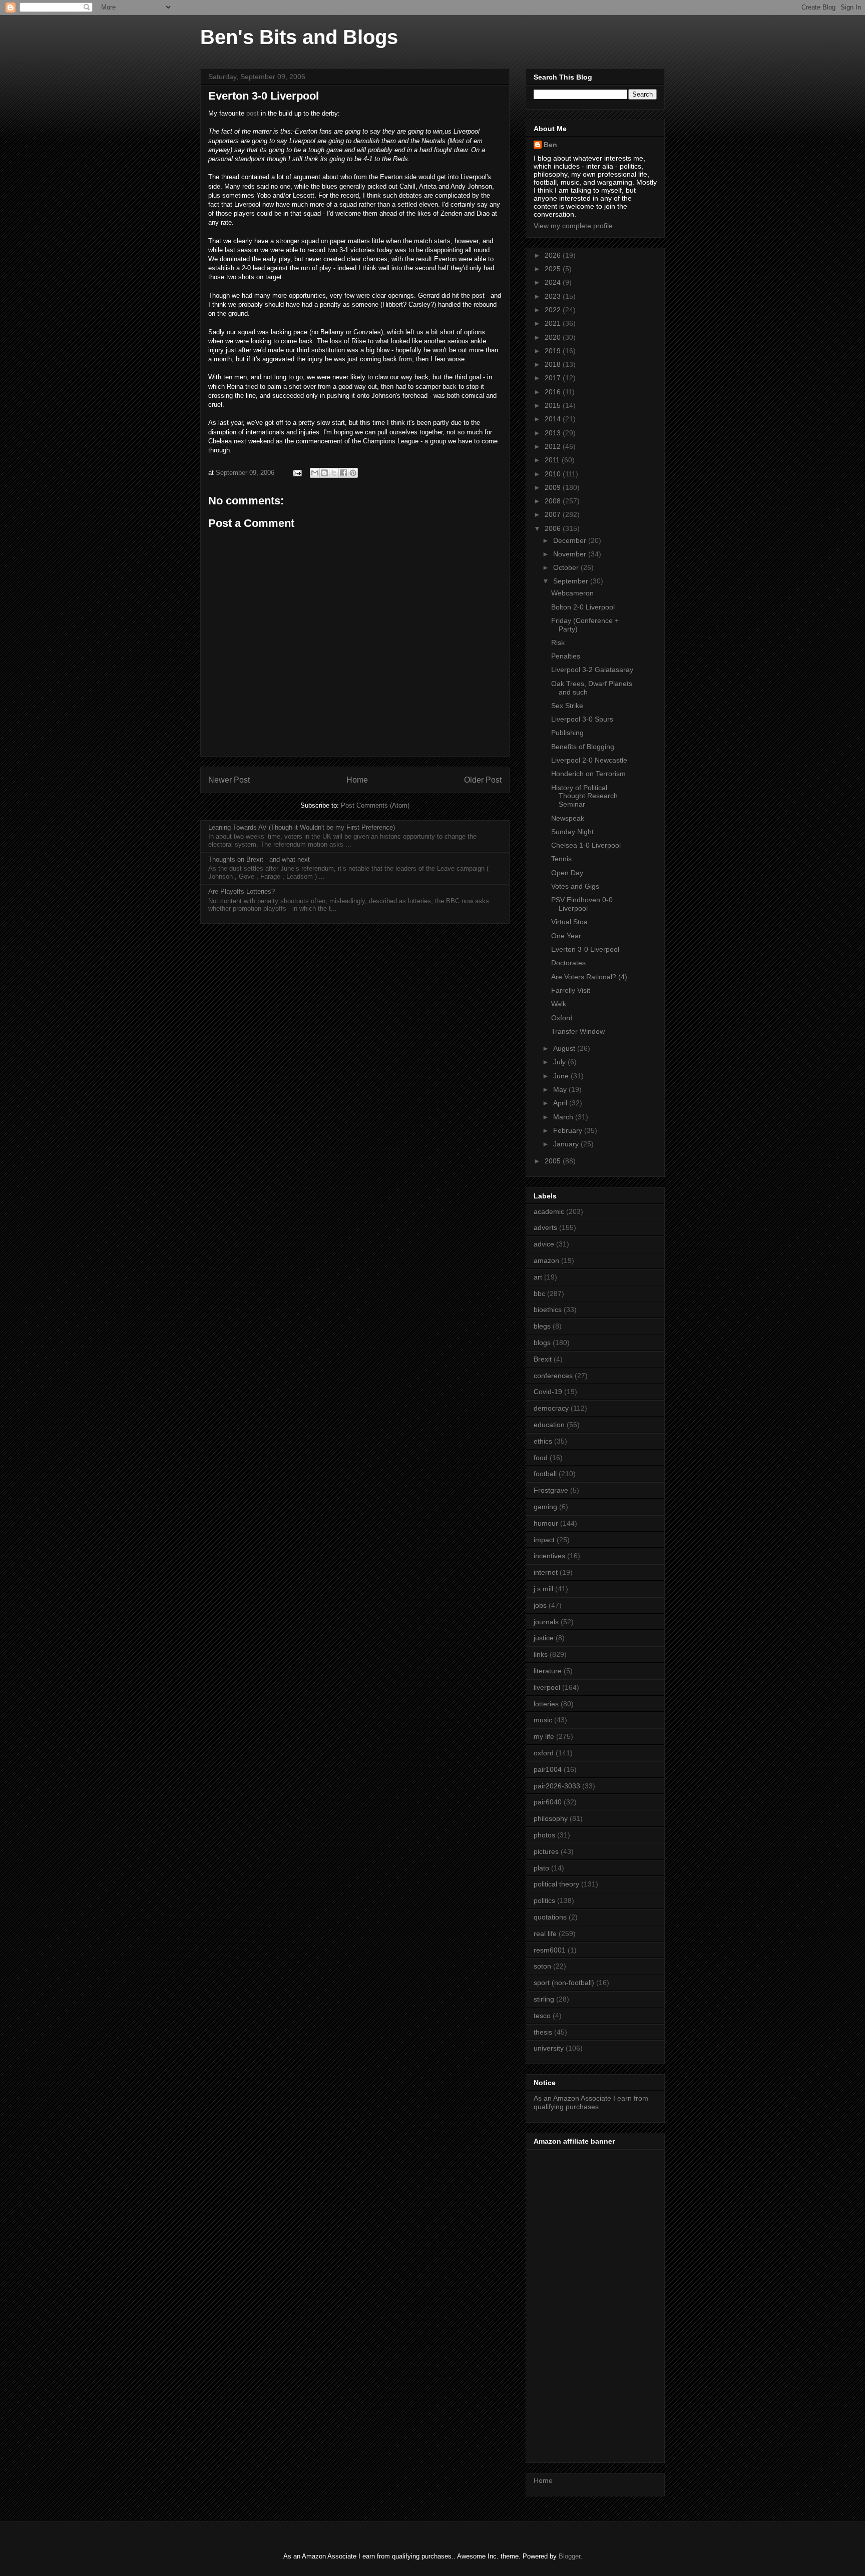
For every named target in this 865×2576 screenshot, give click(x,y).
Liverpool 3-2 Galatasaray (592, 670)
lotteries (546, 1704)
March (564, 1117)
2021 (554, 323)
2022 (554, 310)
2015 (554, 405)
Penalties (566, 656)
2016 (554, 392)
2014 (554, 419)
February (569, 1130)
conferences (553, 1376)
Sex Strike (567, 706)
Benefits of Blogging (583, 747)
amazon (546, 1260)
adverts (545, 1227)
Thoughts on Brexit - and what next (259, 859)
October (567, 567)
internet (546, 1572)
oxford (544, 1753)
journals (546, 1622)
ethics (543, 1441)
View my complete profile (573, 226)
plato (541, 1868)
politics (544, 1900)
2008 (554, 501)
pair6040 (548, 1802)
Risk (558, 642)
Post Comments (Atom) (375, 805)
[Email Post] (297, 473)
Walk (559, 1004)
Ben (550, 145)
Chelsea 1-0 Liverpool (586, 845)
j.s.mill (543, 1589)
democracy (551, 1408)
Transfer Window (578, 1031)
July (560, 1062)
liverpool (547, 1687)
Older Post (483, 780)
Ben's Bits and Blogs (299, 37)
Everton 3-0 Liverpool (585, 949)
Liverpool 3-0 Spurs (582, 719)
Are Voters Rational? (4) (589, 977)
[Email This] (315, 473)
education (549, 1425)
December (571, 540)
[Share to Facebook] (343, 473)
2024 (554, 282)
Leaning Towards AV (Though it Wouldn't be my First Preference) (302, 827)
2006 (554, 528)
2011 (553, 460)
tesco (542, 2016)
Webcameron (572, 593)
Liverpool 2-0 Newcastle (589, 760)
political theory (556, 1884)
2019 (554, 351)
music (543, 1720)
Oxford (562, 1018)
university (549, 2048)
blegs (542, 1326)
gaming (545, 1507)
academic (549, 1211)
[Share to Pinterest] (353, 473)
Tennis (561, 859)
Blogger (569, 2556)
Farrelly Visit (571, 990)
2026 (554, 255)
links (541, 1654)
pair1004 (548, 1769)
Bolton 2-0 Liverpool (583, 607)
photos (544, 1835)
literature (548, 1671)
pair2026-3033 (557, 1786)
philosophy (551, 1818)
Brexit (543, 1359)
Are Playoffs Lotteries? (242, 891)
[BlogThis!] (324, 473)
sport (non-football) (564, 1983)
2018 (554, 364)
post (253, 113)
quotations (550, 1917)
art (538, 1277)
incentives (549, 1556)
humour (546, 1523)
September (572, 581)
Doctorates (568, 963)
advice (544, 1244)
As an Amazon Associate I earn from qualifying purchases (591, 2102)
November (571, 554)
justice (544, 1638)
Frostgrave (551, 1490)
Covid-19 (548, 1392)
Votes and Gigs (575, 886)
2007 (554, 514)
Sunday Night (572, 832)
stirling (544, 1999)
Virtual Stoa (569, 922)
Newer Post (229, 780)
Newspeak (568, 818)
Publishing (567, 733)
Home (357, 780)
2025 (554, 269)
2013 (554, 433)
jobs (540, 1605)
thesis (543, 2032)
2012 (554, 446)
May (561, 1089)
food (541, 1458)
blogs (542, 1343)
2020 (554, 337)
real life (545, 1934)
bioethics (548, 1310)
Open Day (567, 873)
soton (542, 1966)
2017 (554, 378)
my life (544, 1736)
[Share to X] (334, 473)
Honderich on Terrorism (588, 774)
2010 (554, 474)
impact (544, 1540)
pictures (546, 1851)
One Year (566, 936)
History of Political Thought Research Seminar (584, 796)
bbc (539, 1294)
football (545, 1474)
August (565, 1048)
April (561, 1103)
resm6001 (550, 1950)
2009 (554, 487)
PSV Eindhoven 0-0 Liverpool (582, 904)
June (562, 1076)
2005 (554, 1161)
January (567, 1144)
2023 (554, 296)
